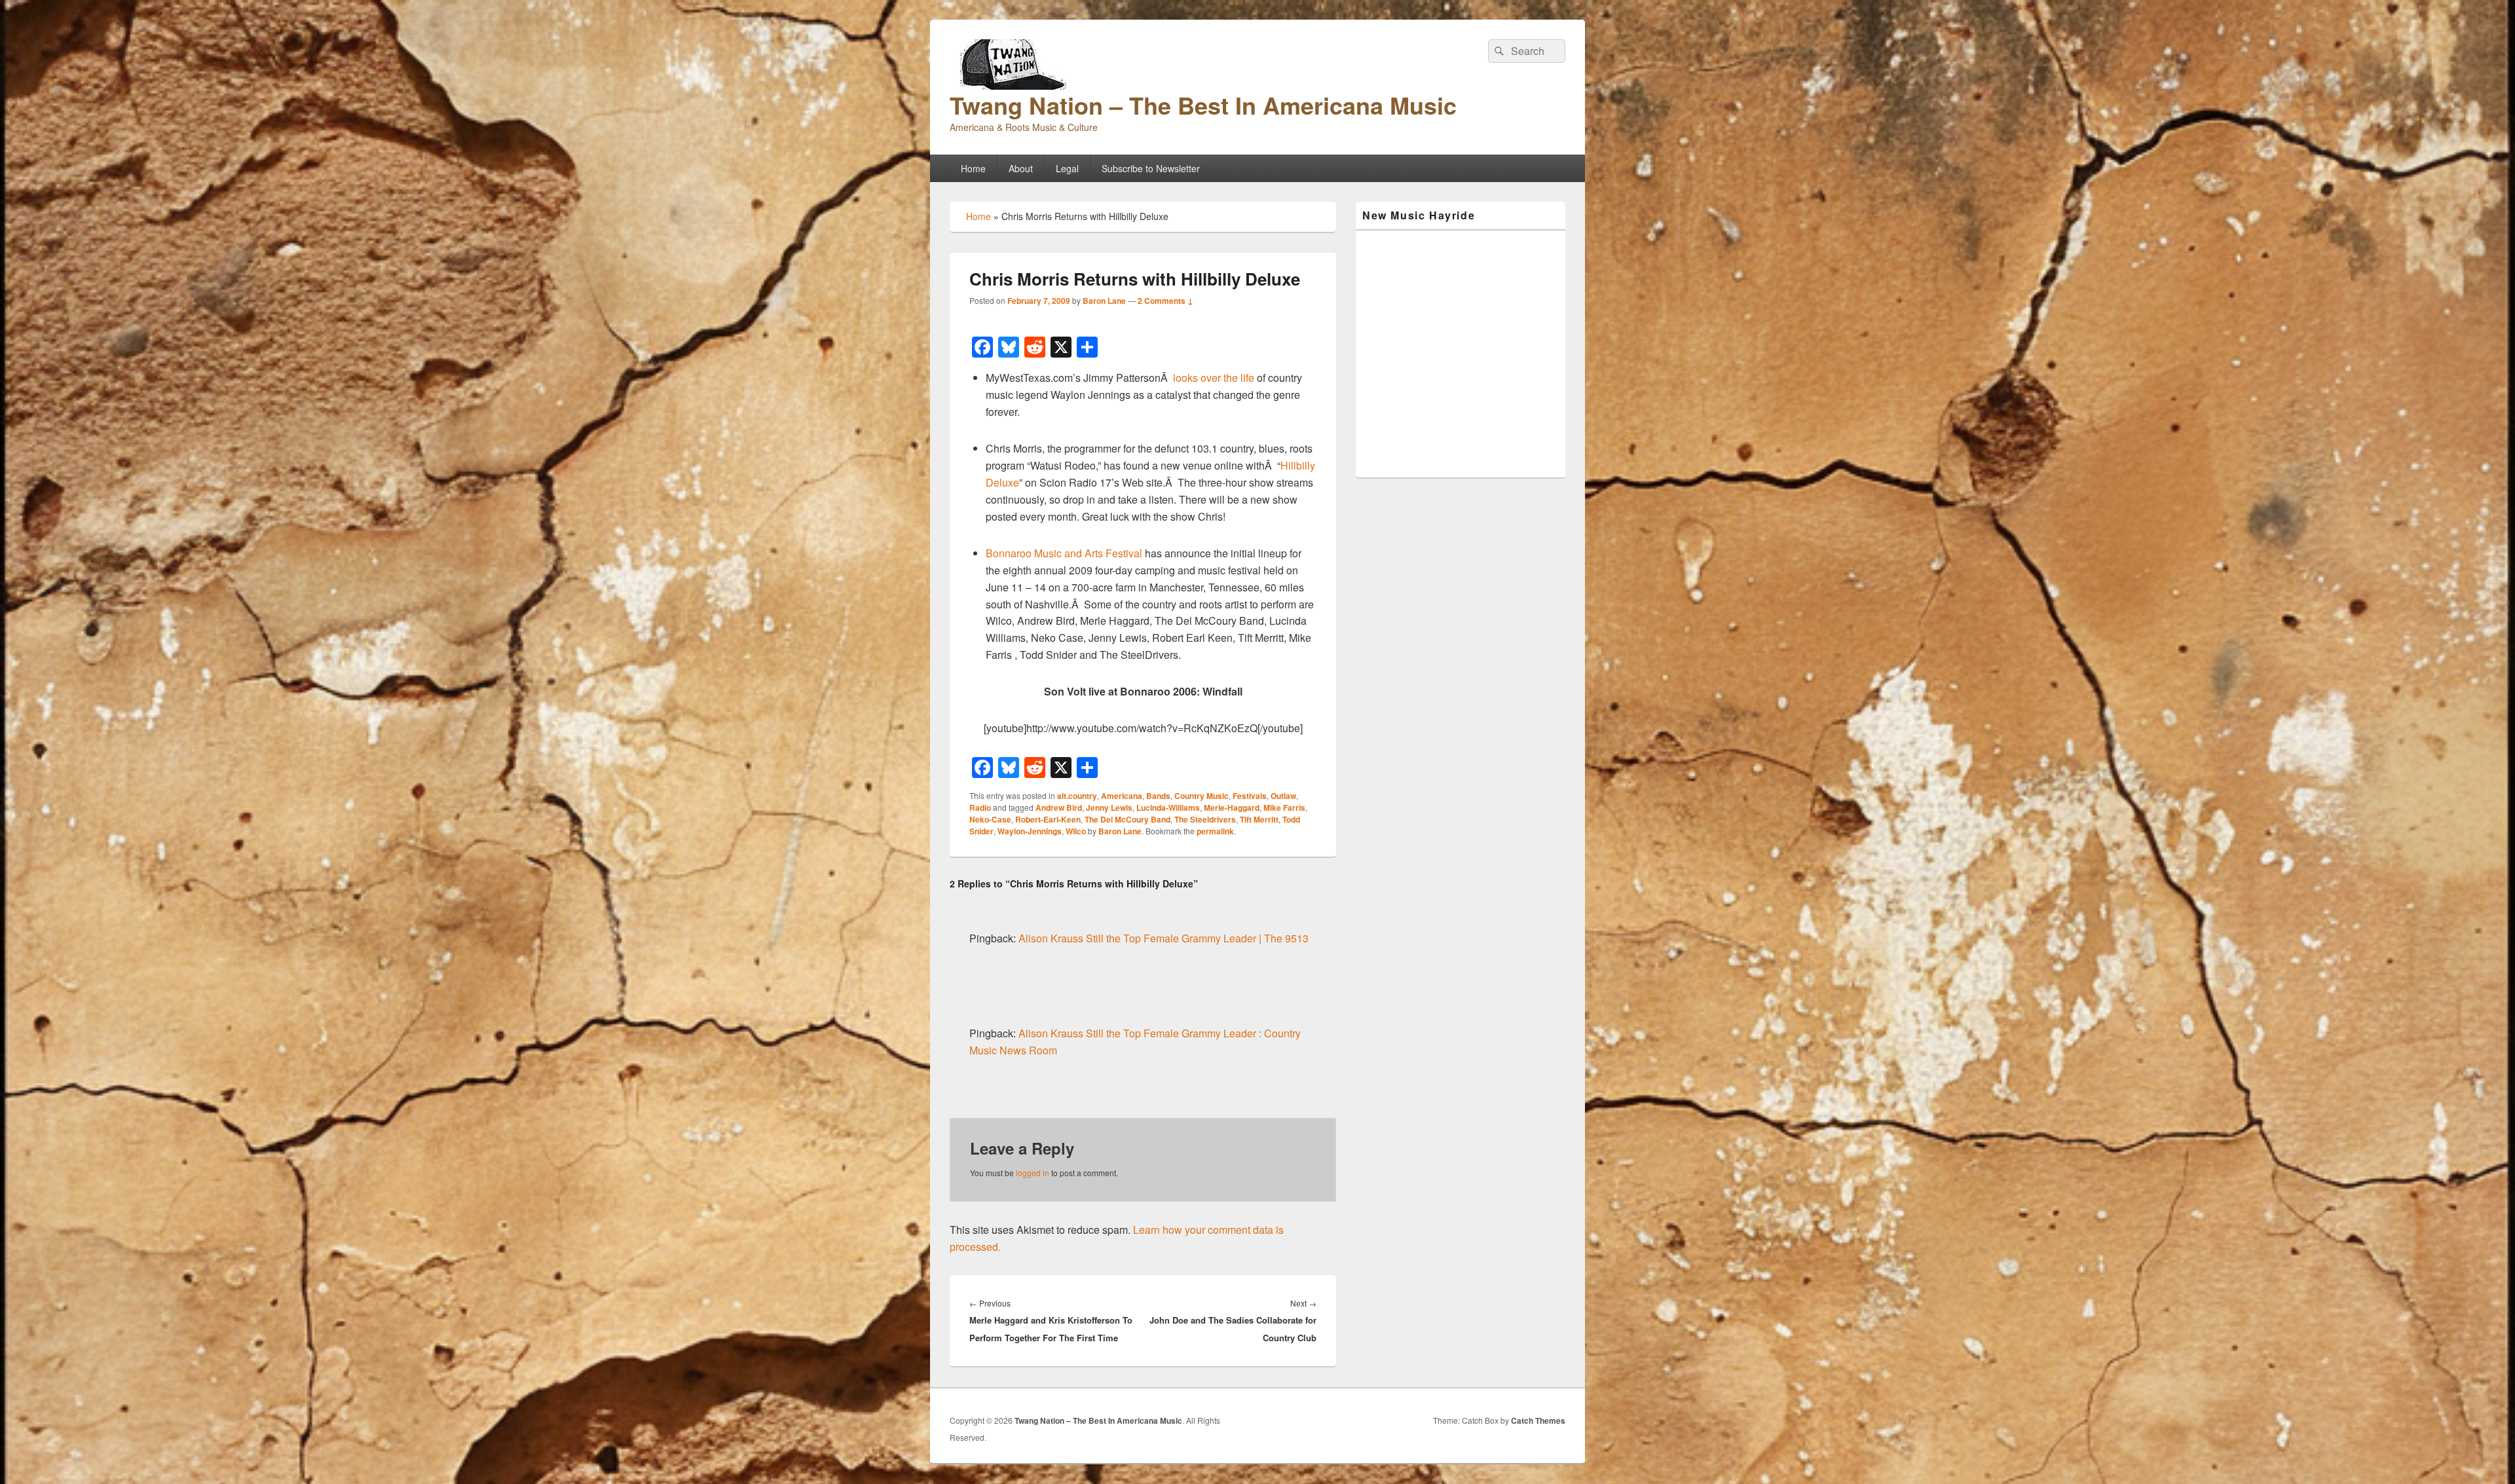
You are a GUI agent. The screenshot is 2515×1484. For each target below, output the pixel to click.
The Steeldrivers (1205, 819)
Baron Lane (1104, 301)
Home (973, 168)
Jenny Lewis (1109, 807)
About (1021, 168)
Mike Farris (1284, 807)
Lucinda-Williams (1168, 807)
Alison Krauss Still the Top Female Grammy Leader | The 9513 (1164, 938)
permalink (1215, 831)
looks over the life (1214, 378)
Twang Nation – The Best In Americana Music (1203, 105)
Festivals (1250, 796)
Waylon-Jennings (1030, 831)
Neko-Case (990, 819)
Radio (980, 807)
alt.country (1077, 796)
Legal (1067, 168)
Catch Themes (1538, 1420)
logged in (1033, 1173)
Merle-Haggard (1232, 807)
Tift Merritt (1259, 819)
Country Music (1202, 796)
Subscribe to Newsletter (1151, 168)
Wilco (1076, 831)
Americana (1122, 796)
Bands (1158, 796)
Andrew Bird (1059, 807)
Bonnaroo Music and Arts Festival (1064, 553)
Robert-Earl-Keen (1048, 819)
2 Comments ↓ (1165, 301)
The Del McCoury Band (1127, 819)
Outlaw (1283, 796)
